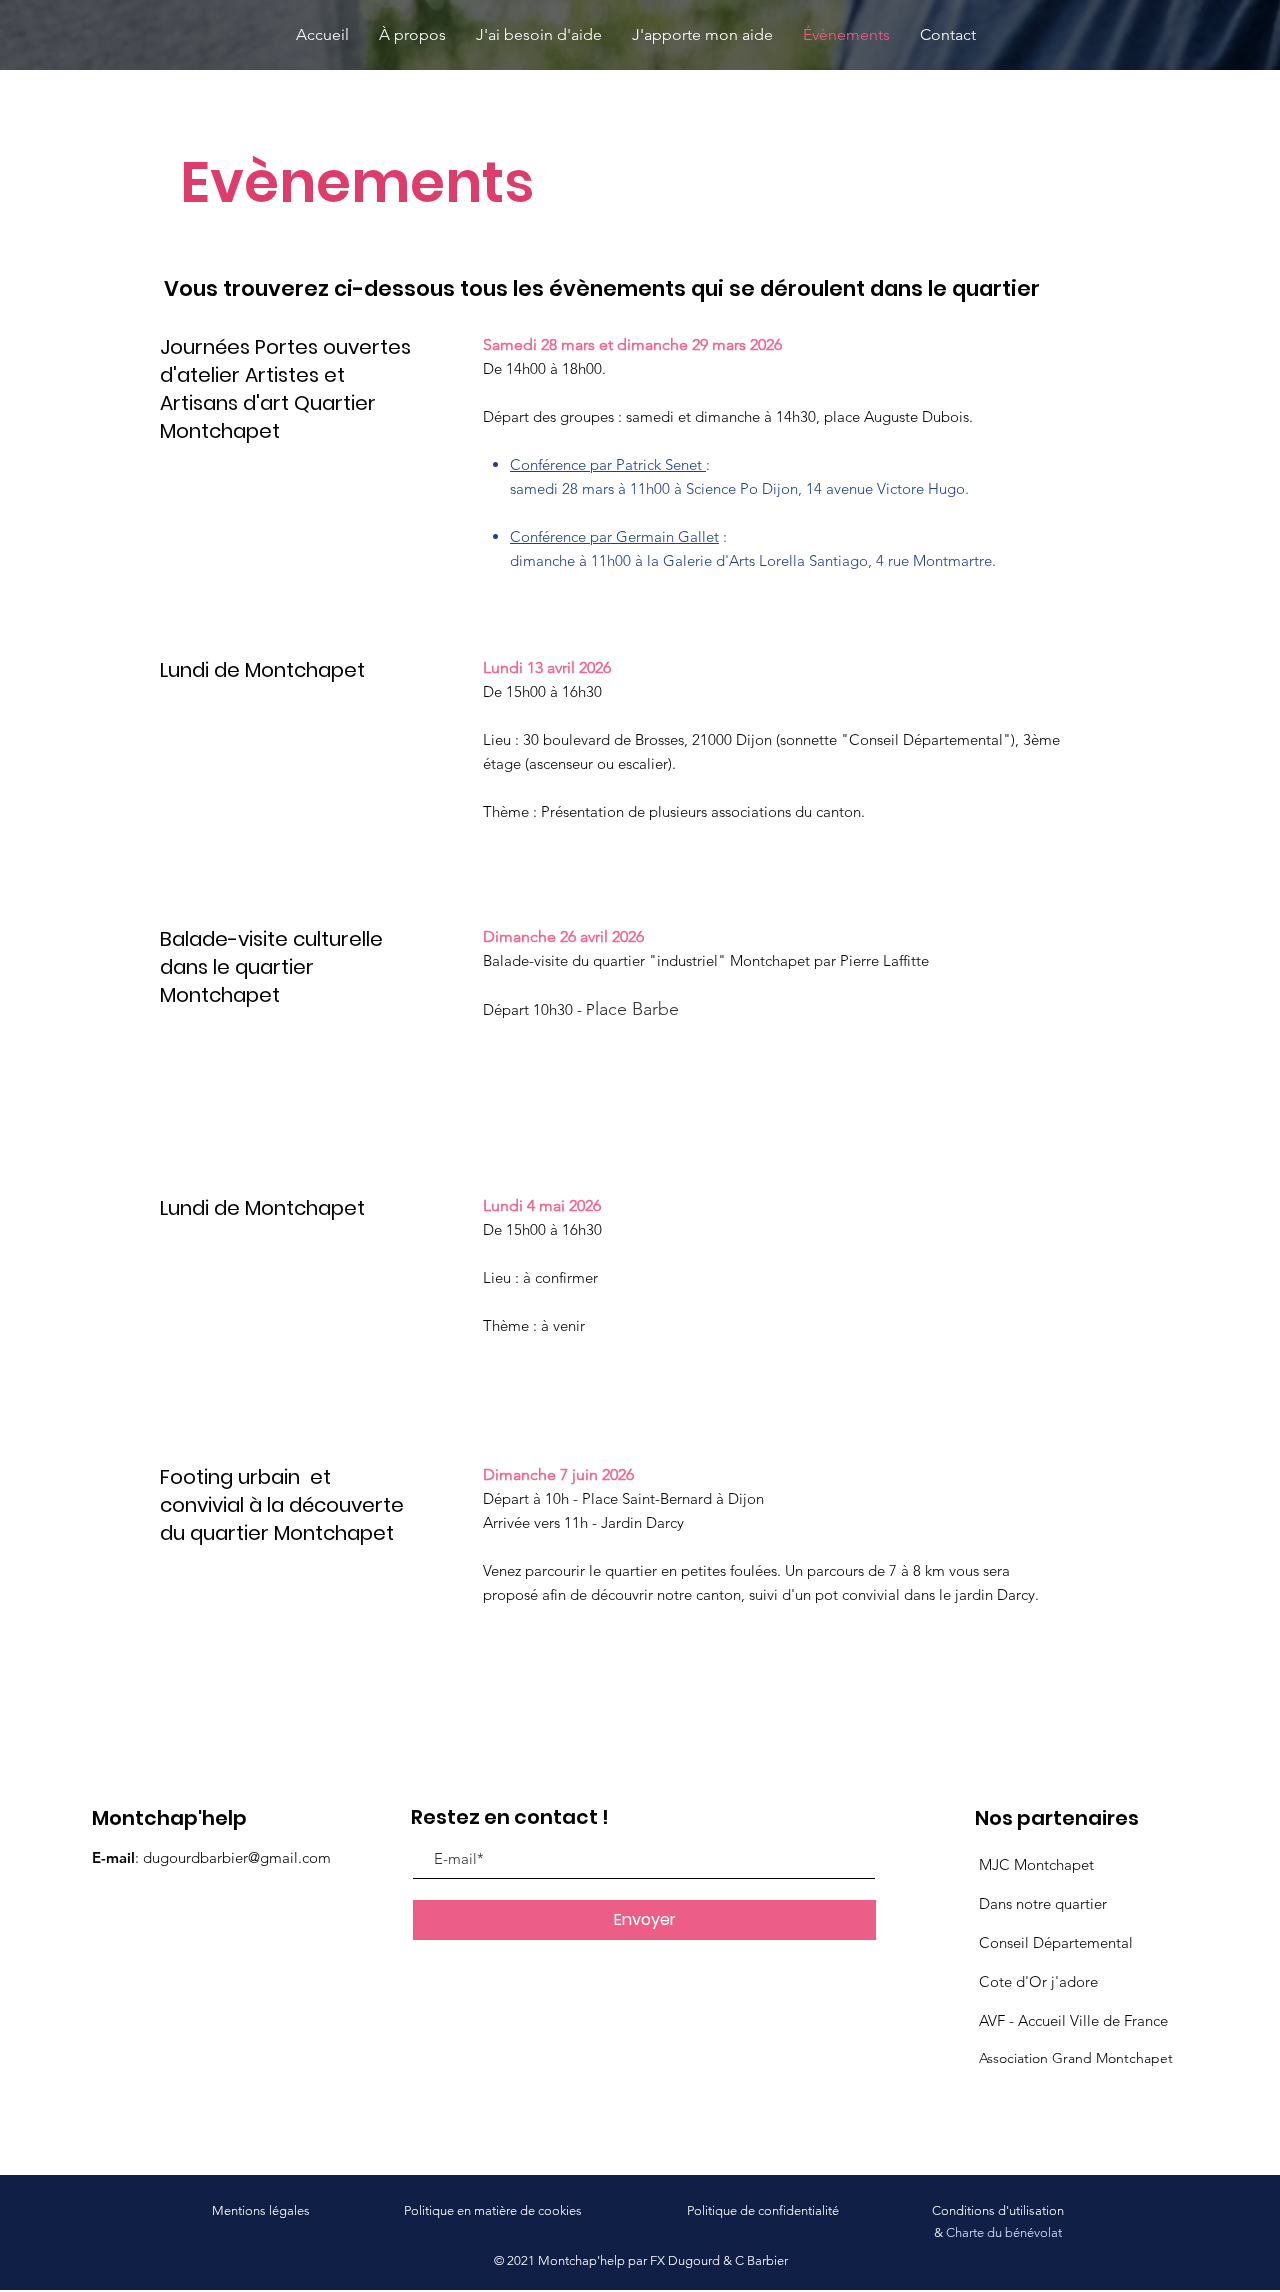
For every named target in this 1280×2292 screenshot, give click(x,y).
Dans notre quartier (1043, 1903)
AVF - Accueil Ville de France (1073, 2020)
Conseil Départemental (1056, 1942)
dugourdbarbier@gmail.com (237, 1857)
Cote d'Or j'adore (1038, 1981)
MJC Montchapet (1036, 1864)
